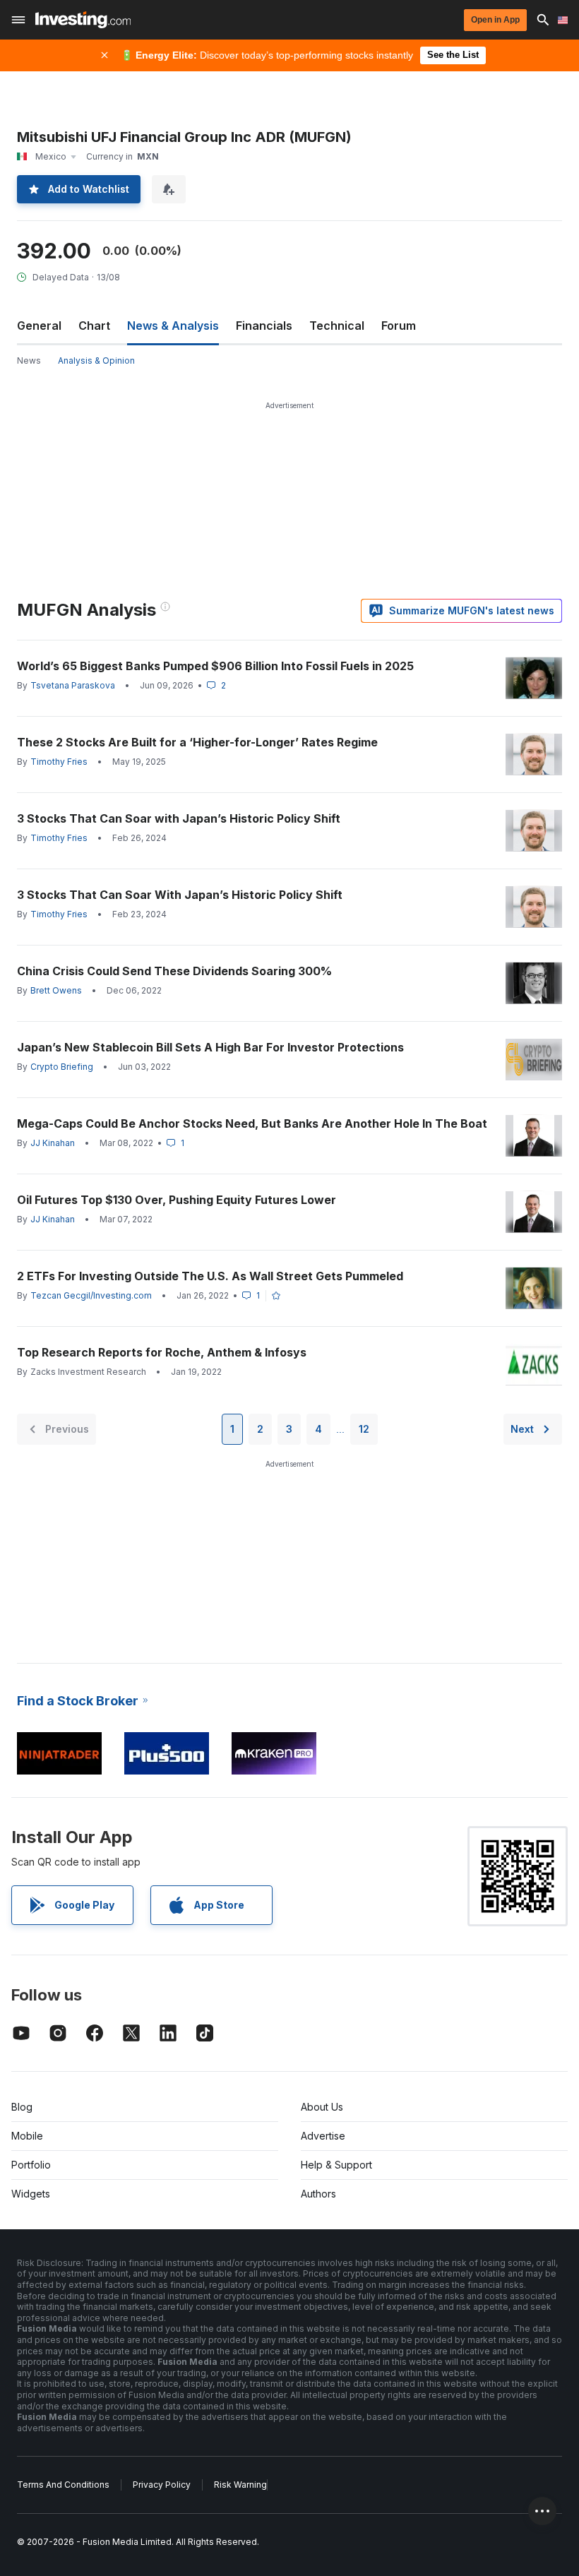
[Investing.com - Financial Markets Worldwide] (83, 20)
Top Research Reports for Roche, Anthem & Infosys (162, 1352)
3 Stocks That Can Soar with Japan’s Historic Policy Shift (179, 818)
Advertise (323, 2136)
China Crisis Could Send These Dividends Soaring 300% (174, 971)
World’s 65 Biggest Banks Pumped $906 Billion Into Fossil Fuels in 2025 (215, 666)
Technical (337, 326)
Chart (94, 326)
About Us (322, 2107)
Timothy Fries (59, 762)
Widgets (31, 2194)
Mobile (27, 2136)
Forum (399, 326)
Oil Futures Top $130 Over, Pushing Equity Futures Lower (177, 1200)
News (29, 360)
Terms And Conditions (63, 2485)
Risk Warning (240, 2485)
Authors (318, 2194)
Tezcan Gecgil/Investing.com (91, 1295)
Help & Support (336, 2165)
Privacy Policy (162, 2485)
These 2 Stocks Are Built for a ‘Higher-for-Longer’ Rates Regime (197, 742)
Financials (264, 326)
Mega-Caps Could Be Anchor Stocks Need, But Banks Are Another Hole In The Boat (252, 1123)
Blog (22, 2107)
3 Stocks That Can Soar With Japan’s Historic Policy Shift (180, 895)
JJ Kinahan (53, 1143)
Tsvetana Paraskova (73, 685)
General (39, 326)
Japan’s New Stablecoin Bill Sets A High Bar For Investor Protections (210, 1047)
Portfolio (31, 2165)
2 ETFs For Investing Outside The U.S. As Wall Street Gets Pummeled (210, 1276)
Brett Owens (56, 990)
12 (364, 1429)
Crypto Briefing (62, 1067)
